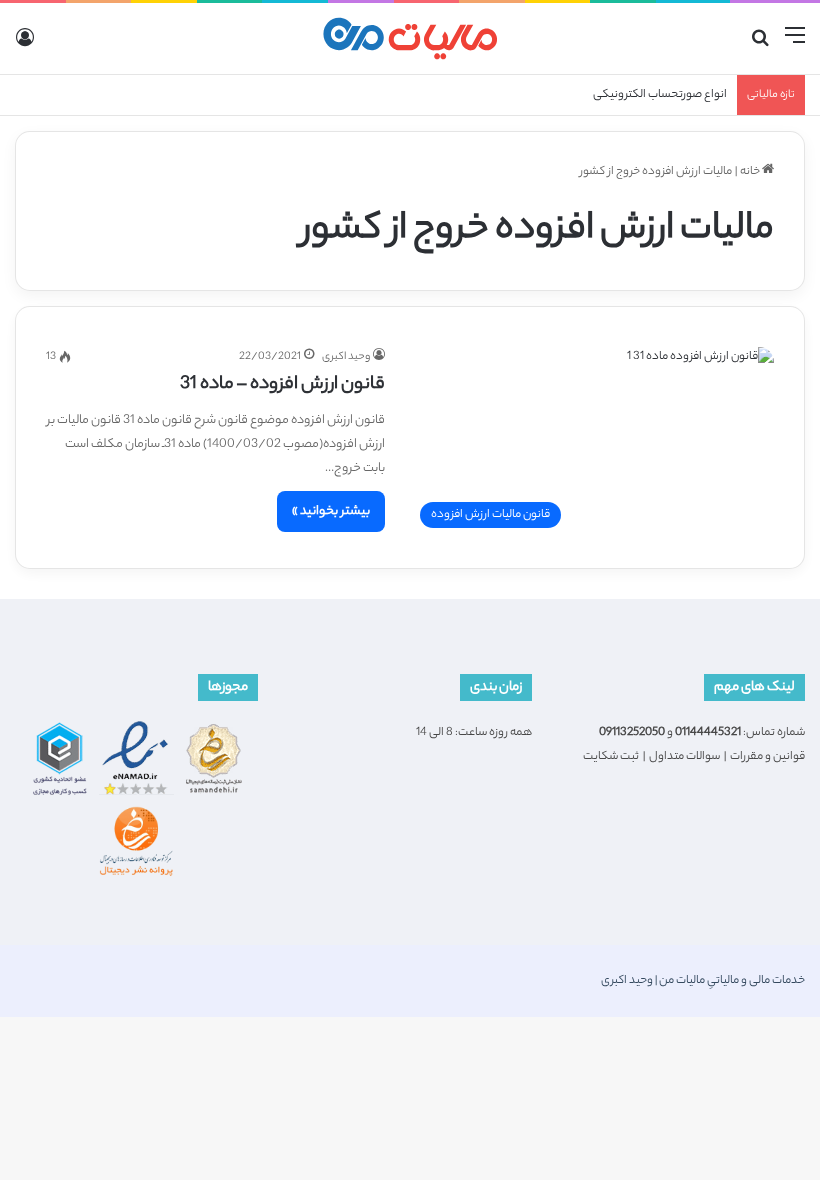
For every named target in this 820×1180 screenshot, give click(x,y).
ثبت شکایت (611, 757)
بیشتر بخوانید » (331, 511)
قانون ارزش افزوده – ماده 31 (282, 385)
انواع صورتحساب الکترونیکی (660, 95)
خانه (751, 172)
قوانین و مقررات (767, 757)
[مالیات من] (410, 38)
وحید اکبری (346, 357)
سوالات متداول (684, 757)
